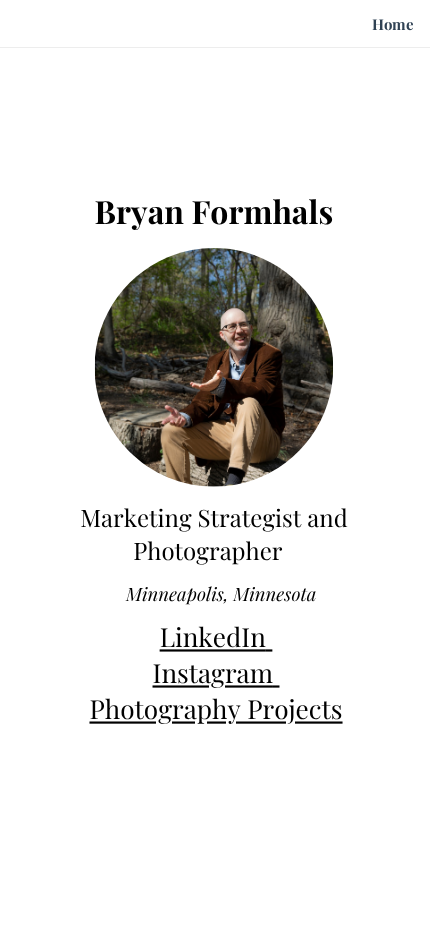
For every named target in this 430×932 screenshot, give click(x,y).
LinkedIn (213, 637)
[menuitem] (393, 25)
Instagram (213, 673)
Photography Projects (215, 709)
